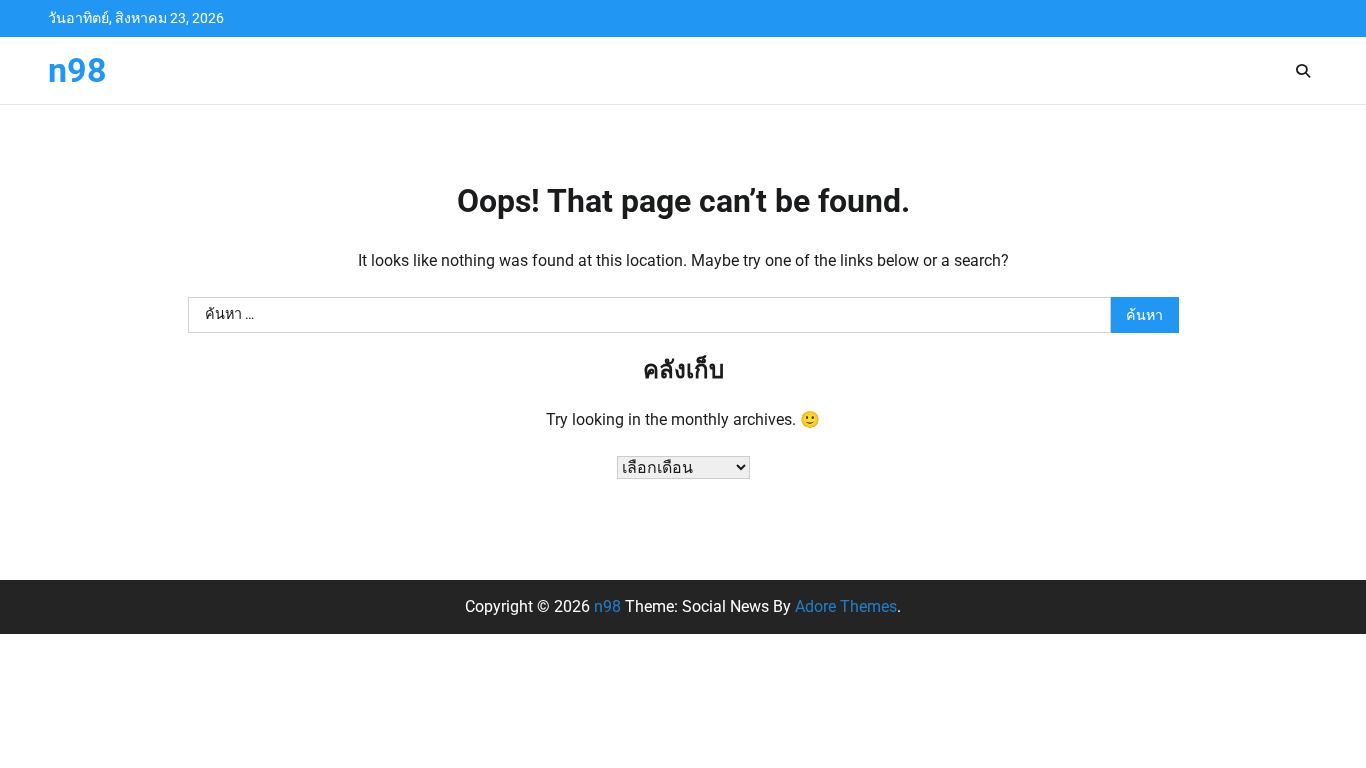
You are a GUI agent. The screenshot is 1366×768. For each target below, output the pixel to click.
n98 (77, 70)
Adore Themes (846, 606)
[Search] (1303, 71)
